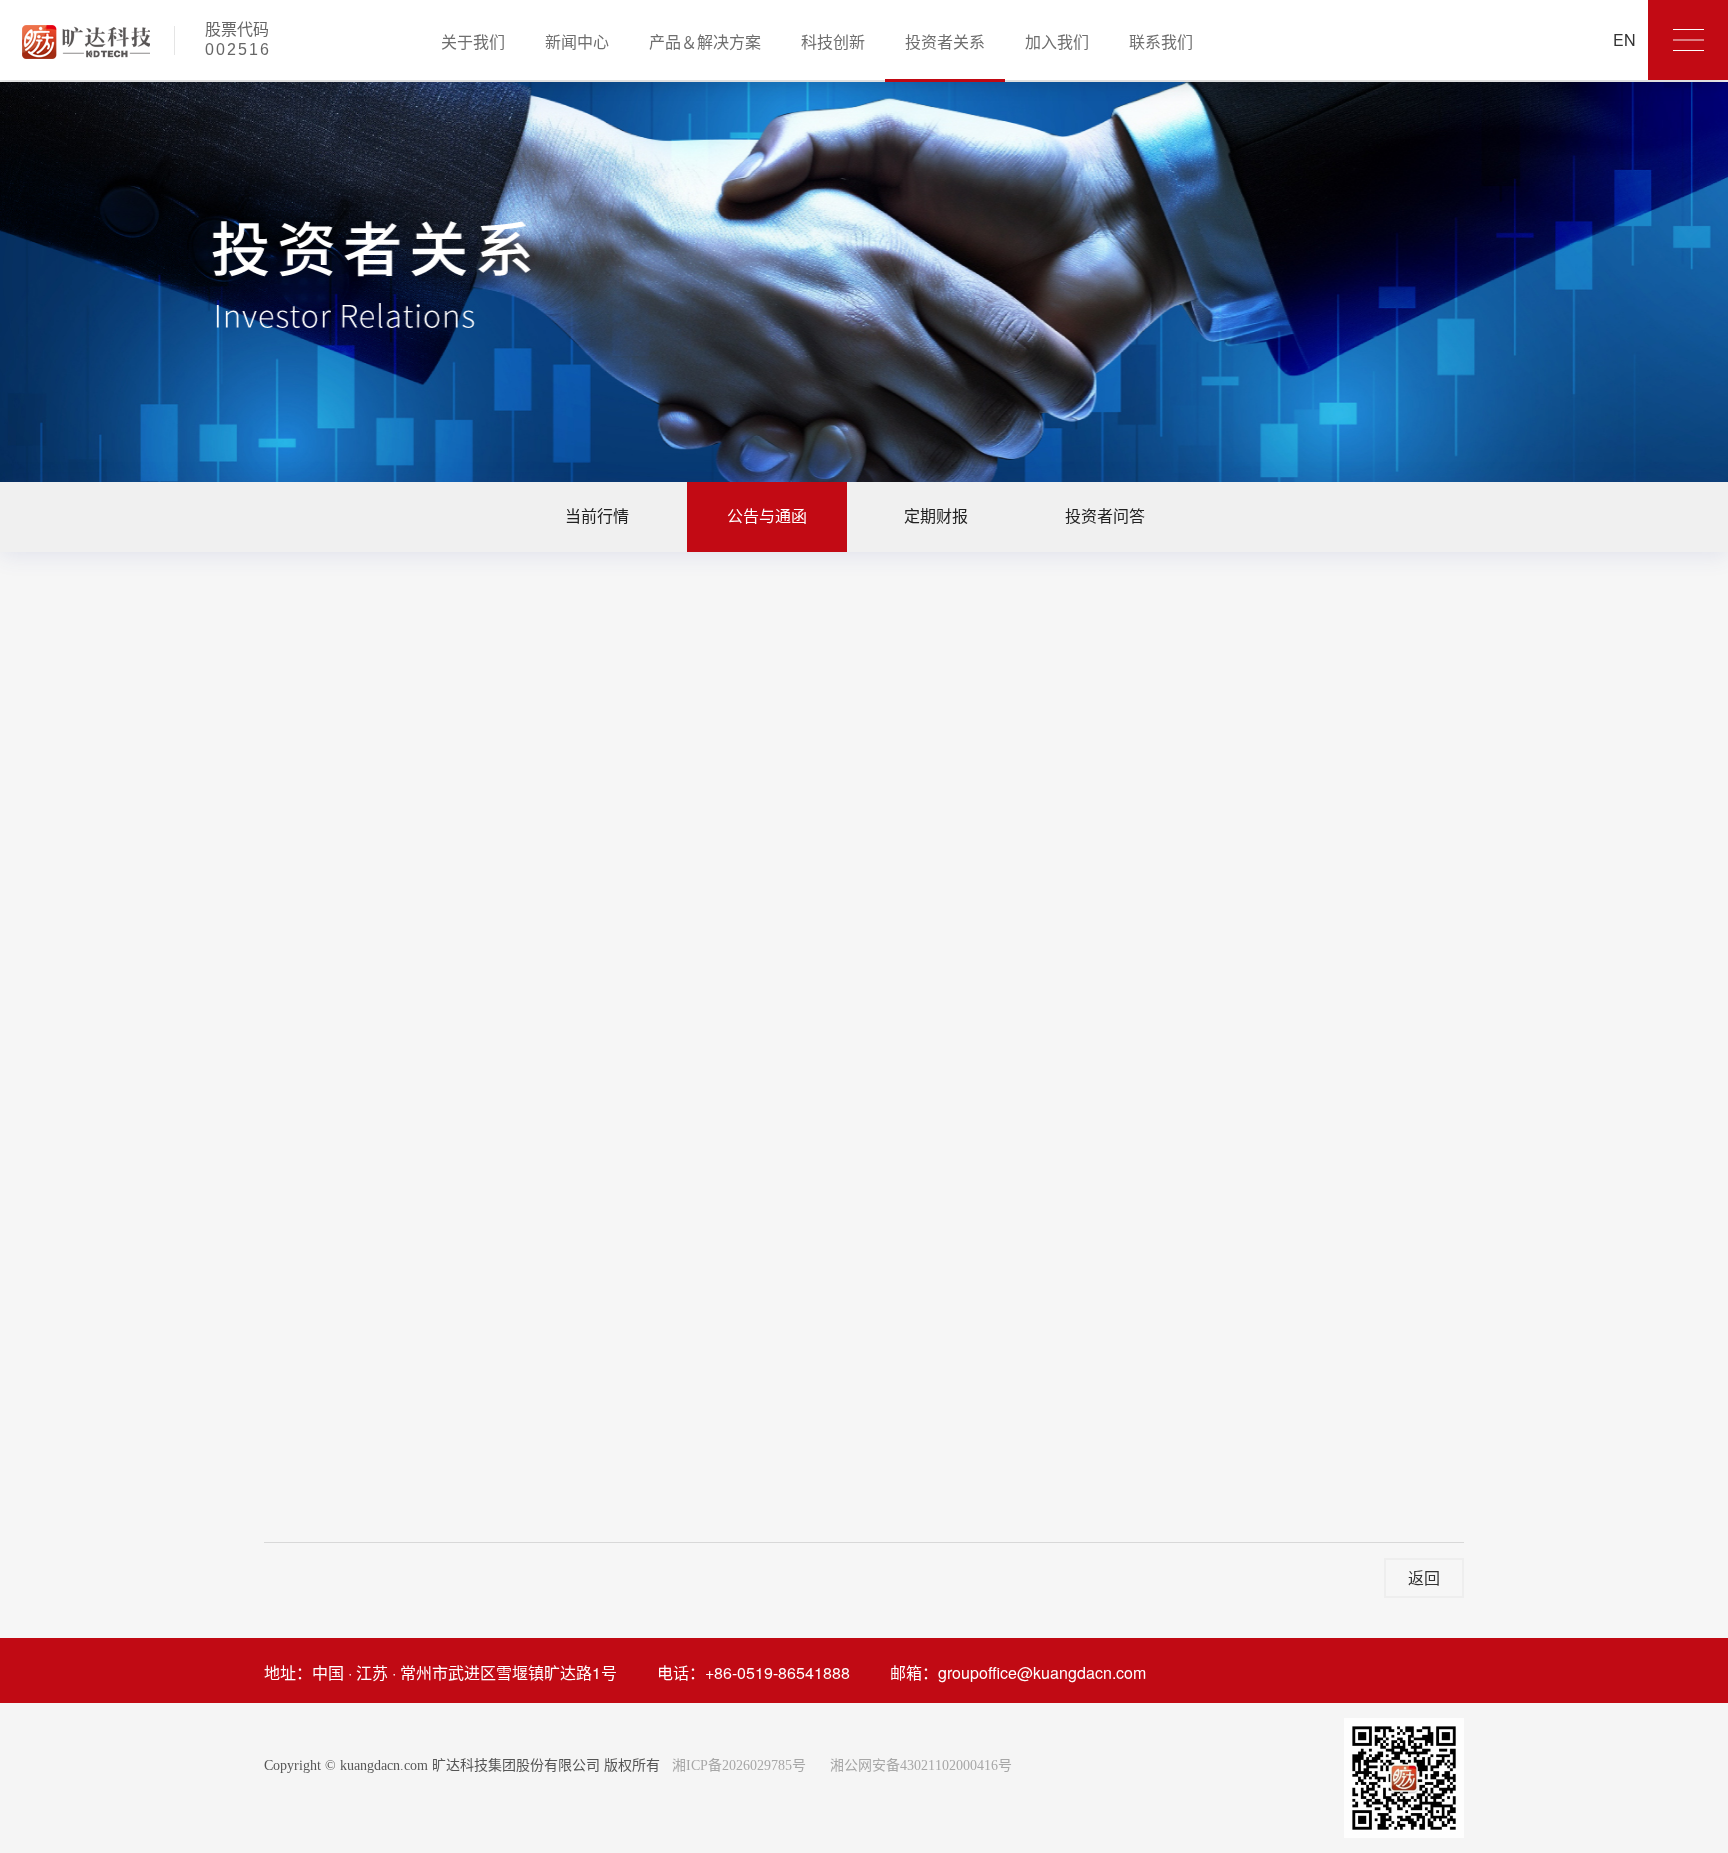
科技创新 (833, 41)
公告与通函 (767, 516)
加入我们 (1057, 41)
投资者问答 (1105, 516)
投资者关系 (945, 41)
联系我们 (1161, 41)
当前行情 (597, 516)
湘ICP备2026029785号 (737, 1765)
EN (1624, 39)
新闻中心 (577, 41)
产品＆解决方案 (705, 41)
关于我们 (473, 41)
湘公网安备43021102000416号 (921, 1765)
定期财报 (936, 516)
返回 (1424, 1577)
